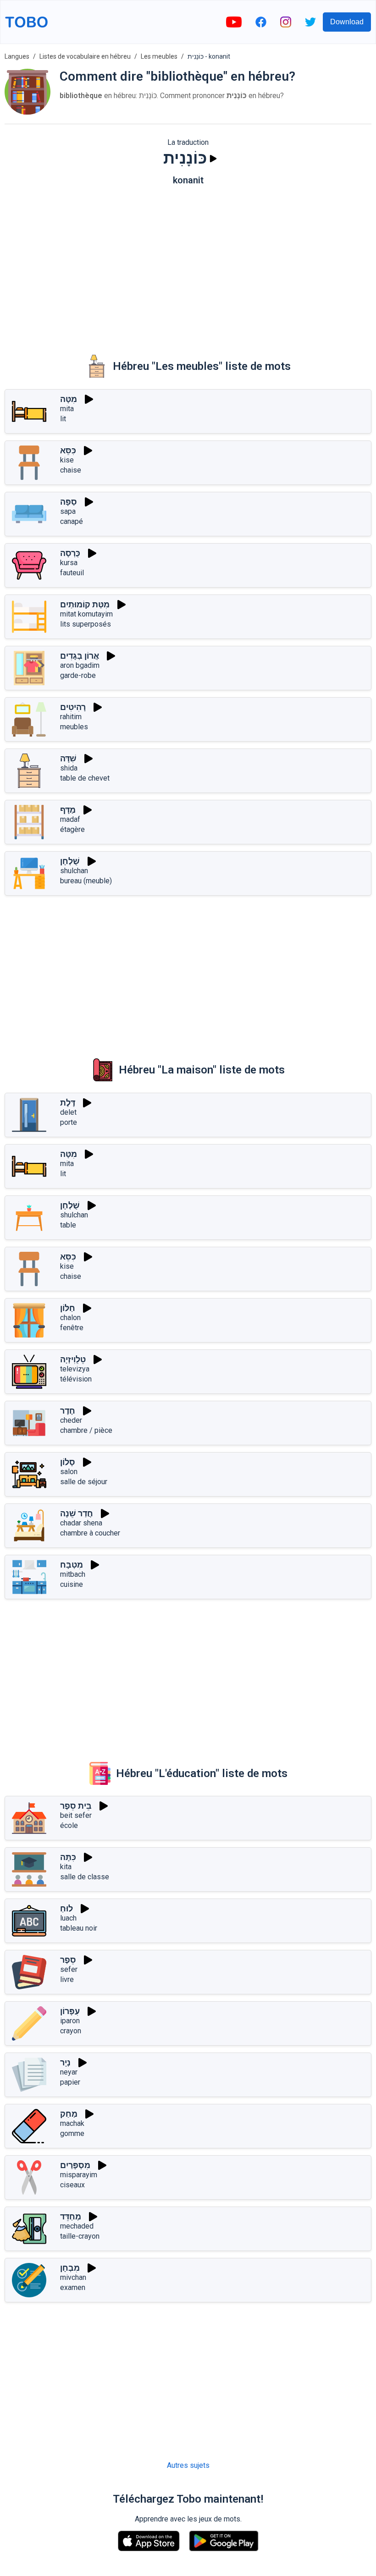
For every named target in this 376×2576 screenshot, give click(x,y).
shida (69, 768)
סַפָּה (69, 502)
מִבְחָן (70, 2268)
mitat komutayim (86, 614)
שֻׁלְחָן (70, 861)
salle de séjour (84, 1482)
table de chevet (85, 778)
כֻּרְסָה (70, 553)
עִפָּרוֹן (70, 2011)
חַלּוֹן (68, 1308)
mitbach (73, 1574)
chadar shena (81, 1523)
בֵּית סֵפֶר (76, 1806)
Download (347, 22)
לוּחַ (66, 1908)
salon (69, 1472)
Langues (17, 56)
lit (63, 419)
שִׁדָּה (68, 758)
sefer (69, 1969)
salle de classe (85, 1877)
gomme (72, 2133)
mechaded (77, 2226)
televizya (75, 1369)
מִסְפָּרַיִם (75, 2165)
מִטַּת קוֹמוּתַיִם (85, 604)
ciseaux (72, 2185)
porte (69, 1122)
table (68, 1225)
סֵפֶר (68, 1960)
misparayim (79, 2175)
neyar (69, 2072)
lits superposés (86, 624)
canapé (72, 521)
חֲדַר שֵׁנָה (77, 1513)
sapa (68, 511)
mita (67, 409)
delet (68, 1112)
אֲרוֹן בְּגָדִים (80, 656)
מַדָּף (68, 810)
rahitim (71, 717)
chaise (71, 470)
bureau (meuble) (86, 881)
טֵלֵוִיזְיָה (73, 1359)
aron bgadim (80, 665)
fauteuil (72, 573)
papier (70, 2082)
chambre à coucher (90, 1533)
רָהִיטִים (73, 707)
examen (73, 2287)
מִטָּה (69, 399)
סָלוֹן (68, 1462)
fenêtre (72, 1328)
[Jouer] (213, 159)
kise (67, 460)
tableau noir (79, 1928)
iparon (70, 2021)
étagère (72, 829)
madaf (70, 819)
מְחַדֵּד (71, 2216)
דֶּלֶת (68, 1103)
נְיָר (65, 2062)
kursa (69, 563)
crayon (71, 2031)
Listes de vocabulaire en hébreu (85, 56)
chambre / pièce (86, 1430)
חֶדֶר (68, 1411)
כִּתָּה (68, 1857)
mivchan (73, 2277)
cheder (71, 1420)
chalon (70, 1318)
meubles (74, 727)
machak (72, 2123)
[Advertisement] (188, 264)
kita (66, 1867)
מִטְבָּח (72, 1565)
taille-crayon (80, 2236)
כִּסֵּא (68, 450)
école (69, 1825)
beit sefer (76, 1815)
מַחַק (69, 2114)
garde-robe (78, 675)
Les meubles (159, 56)
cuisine (72, 1584)
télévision (76, 1379)
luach (68, 1918)
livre (67, 1979)
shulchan (74, 871)
